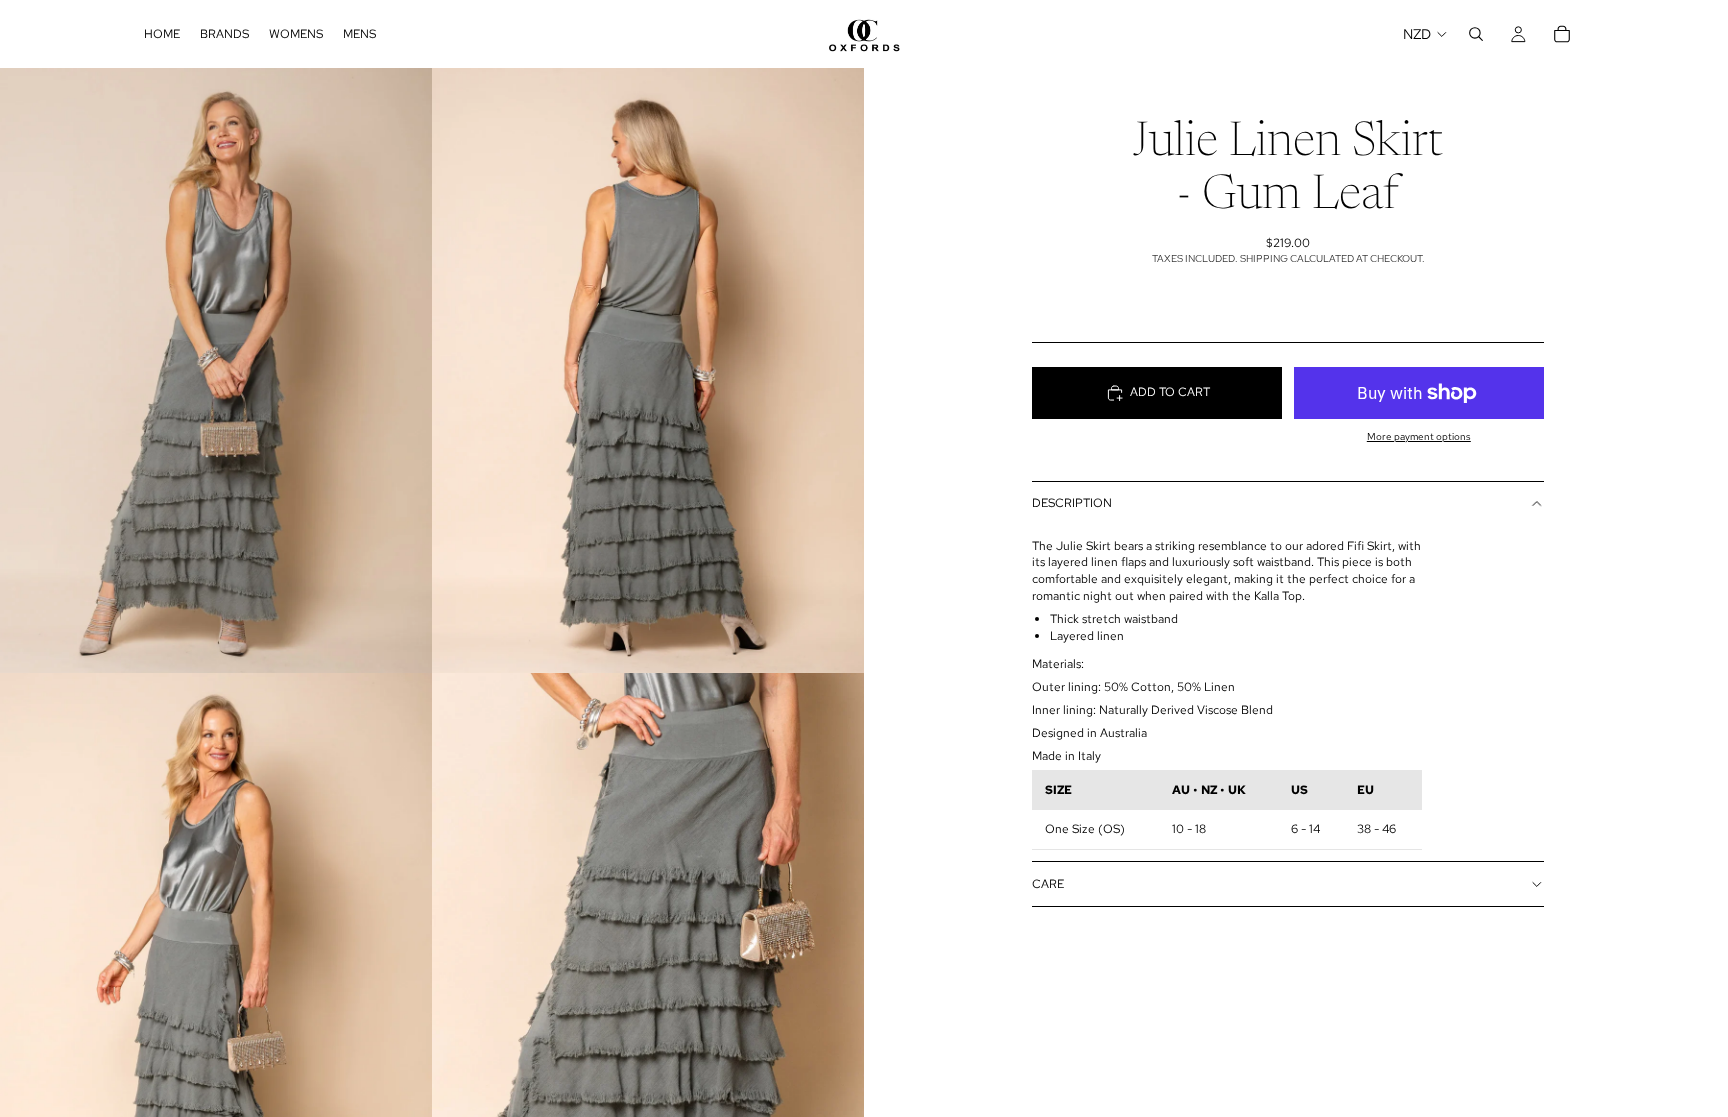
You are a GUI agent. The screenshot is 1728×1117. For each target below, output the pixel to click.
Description (1072, 503)
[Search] (1476, 34)
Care (1048, 884)
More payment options (1419, 436)
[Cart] (1562, 34)
